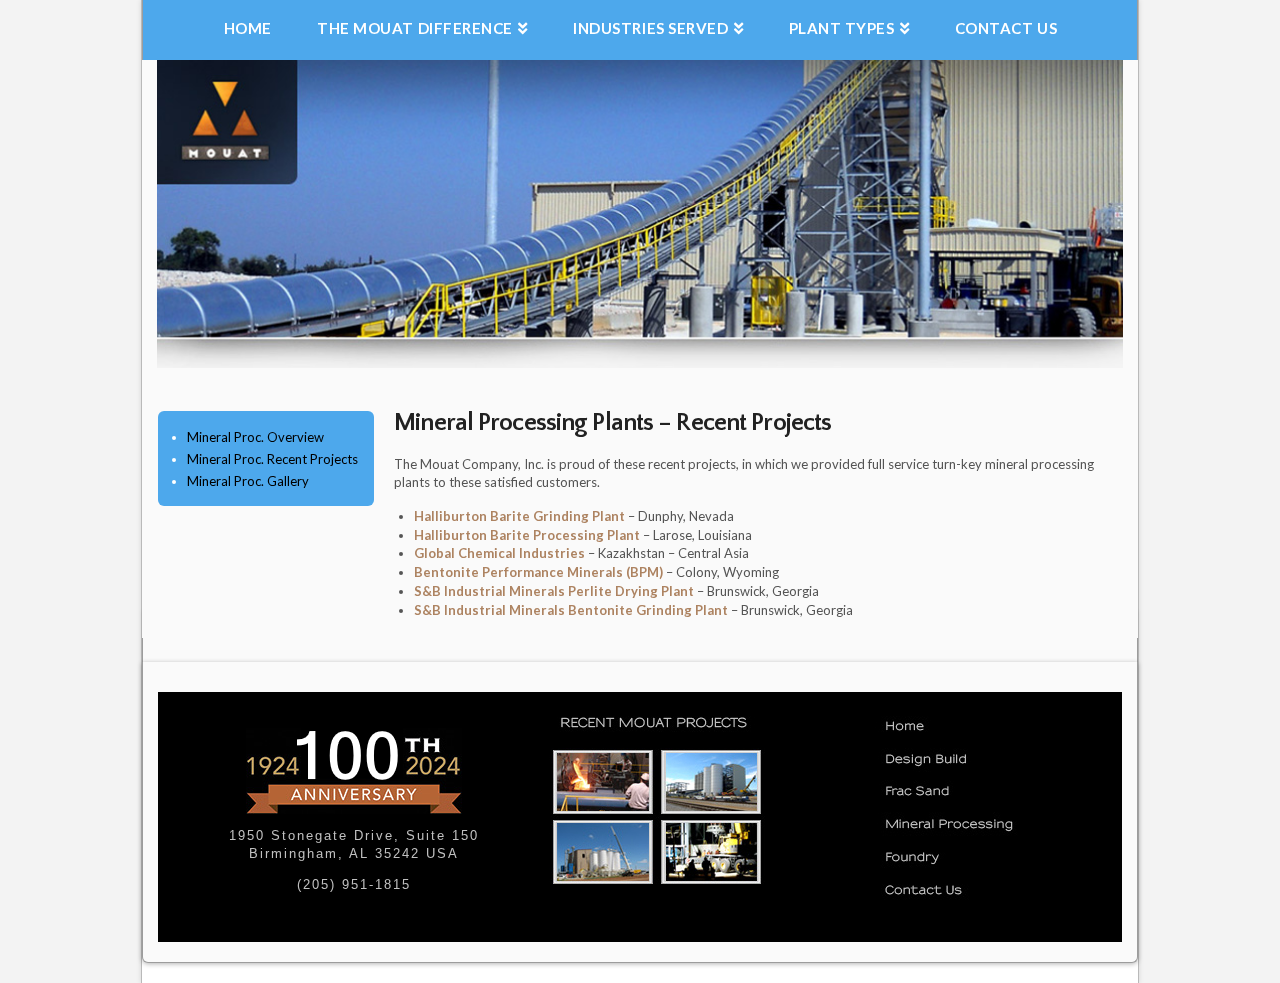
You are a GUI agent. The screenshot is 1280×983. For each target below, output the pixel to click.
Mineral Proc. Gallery (248, 481)
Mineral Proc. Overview (255, 437)
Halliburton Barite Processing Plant (528, 535)
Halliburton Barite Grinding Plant (521, 516)
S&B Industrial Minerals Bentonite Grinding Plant (572, 610)
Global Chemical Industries (501, 553)
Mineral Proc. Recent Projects (272, 459)
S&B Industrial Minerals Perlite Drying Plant (555, 591)
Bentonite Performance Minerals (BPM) (540, 572)
